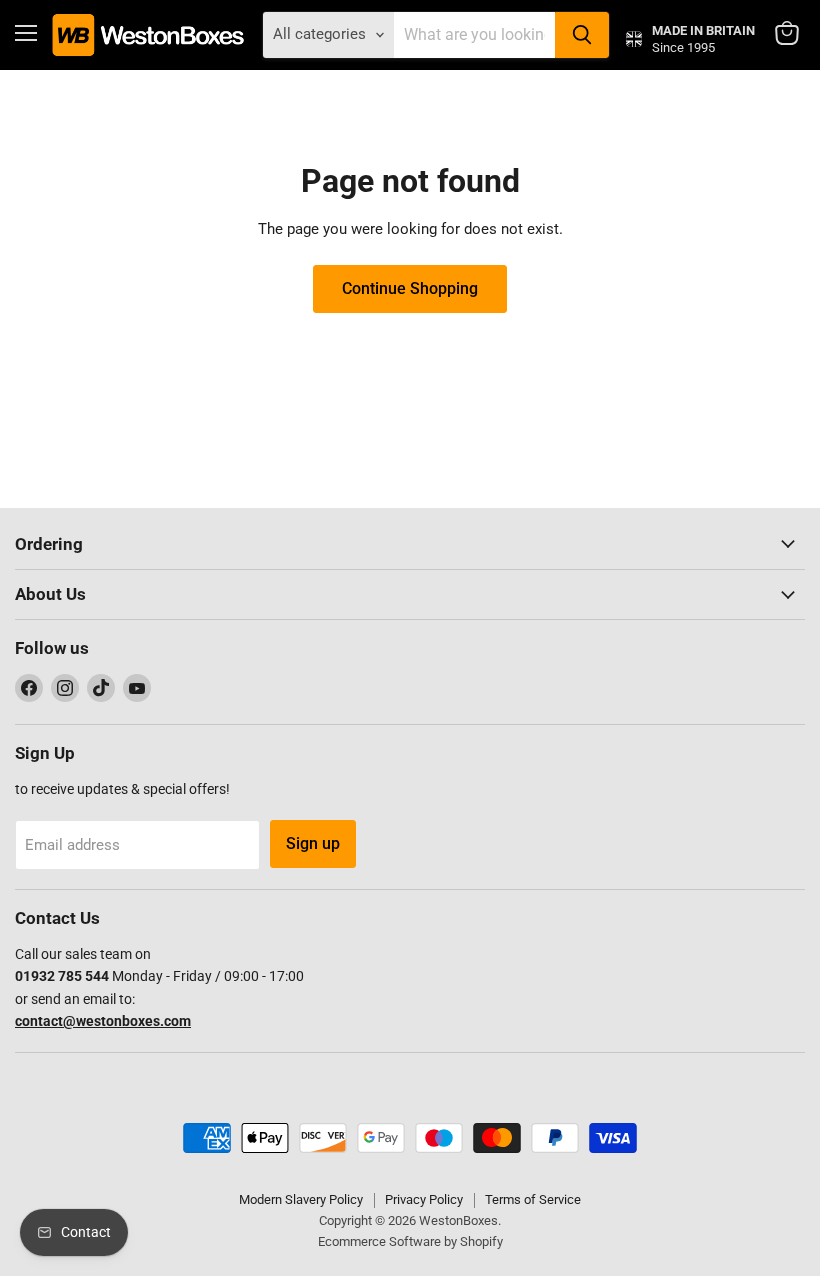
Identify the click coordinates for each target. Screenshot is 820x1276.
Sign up (313, 843)
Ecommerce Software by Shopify (410, 1241)
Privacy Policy (424, 1199)
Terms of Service (533, 1199)
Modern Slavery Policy (301, 1199)
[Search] (582, 35)
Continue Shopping (410, 288)
